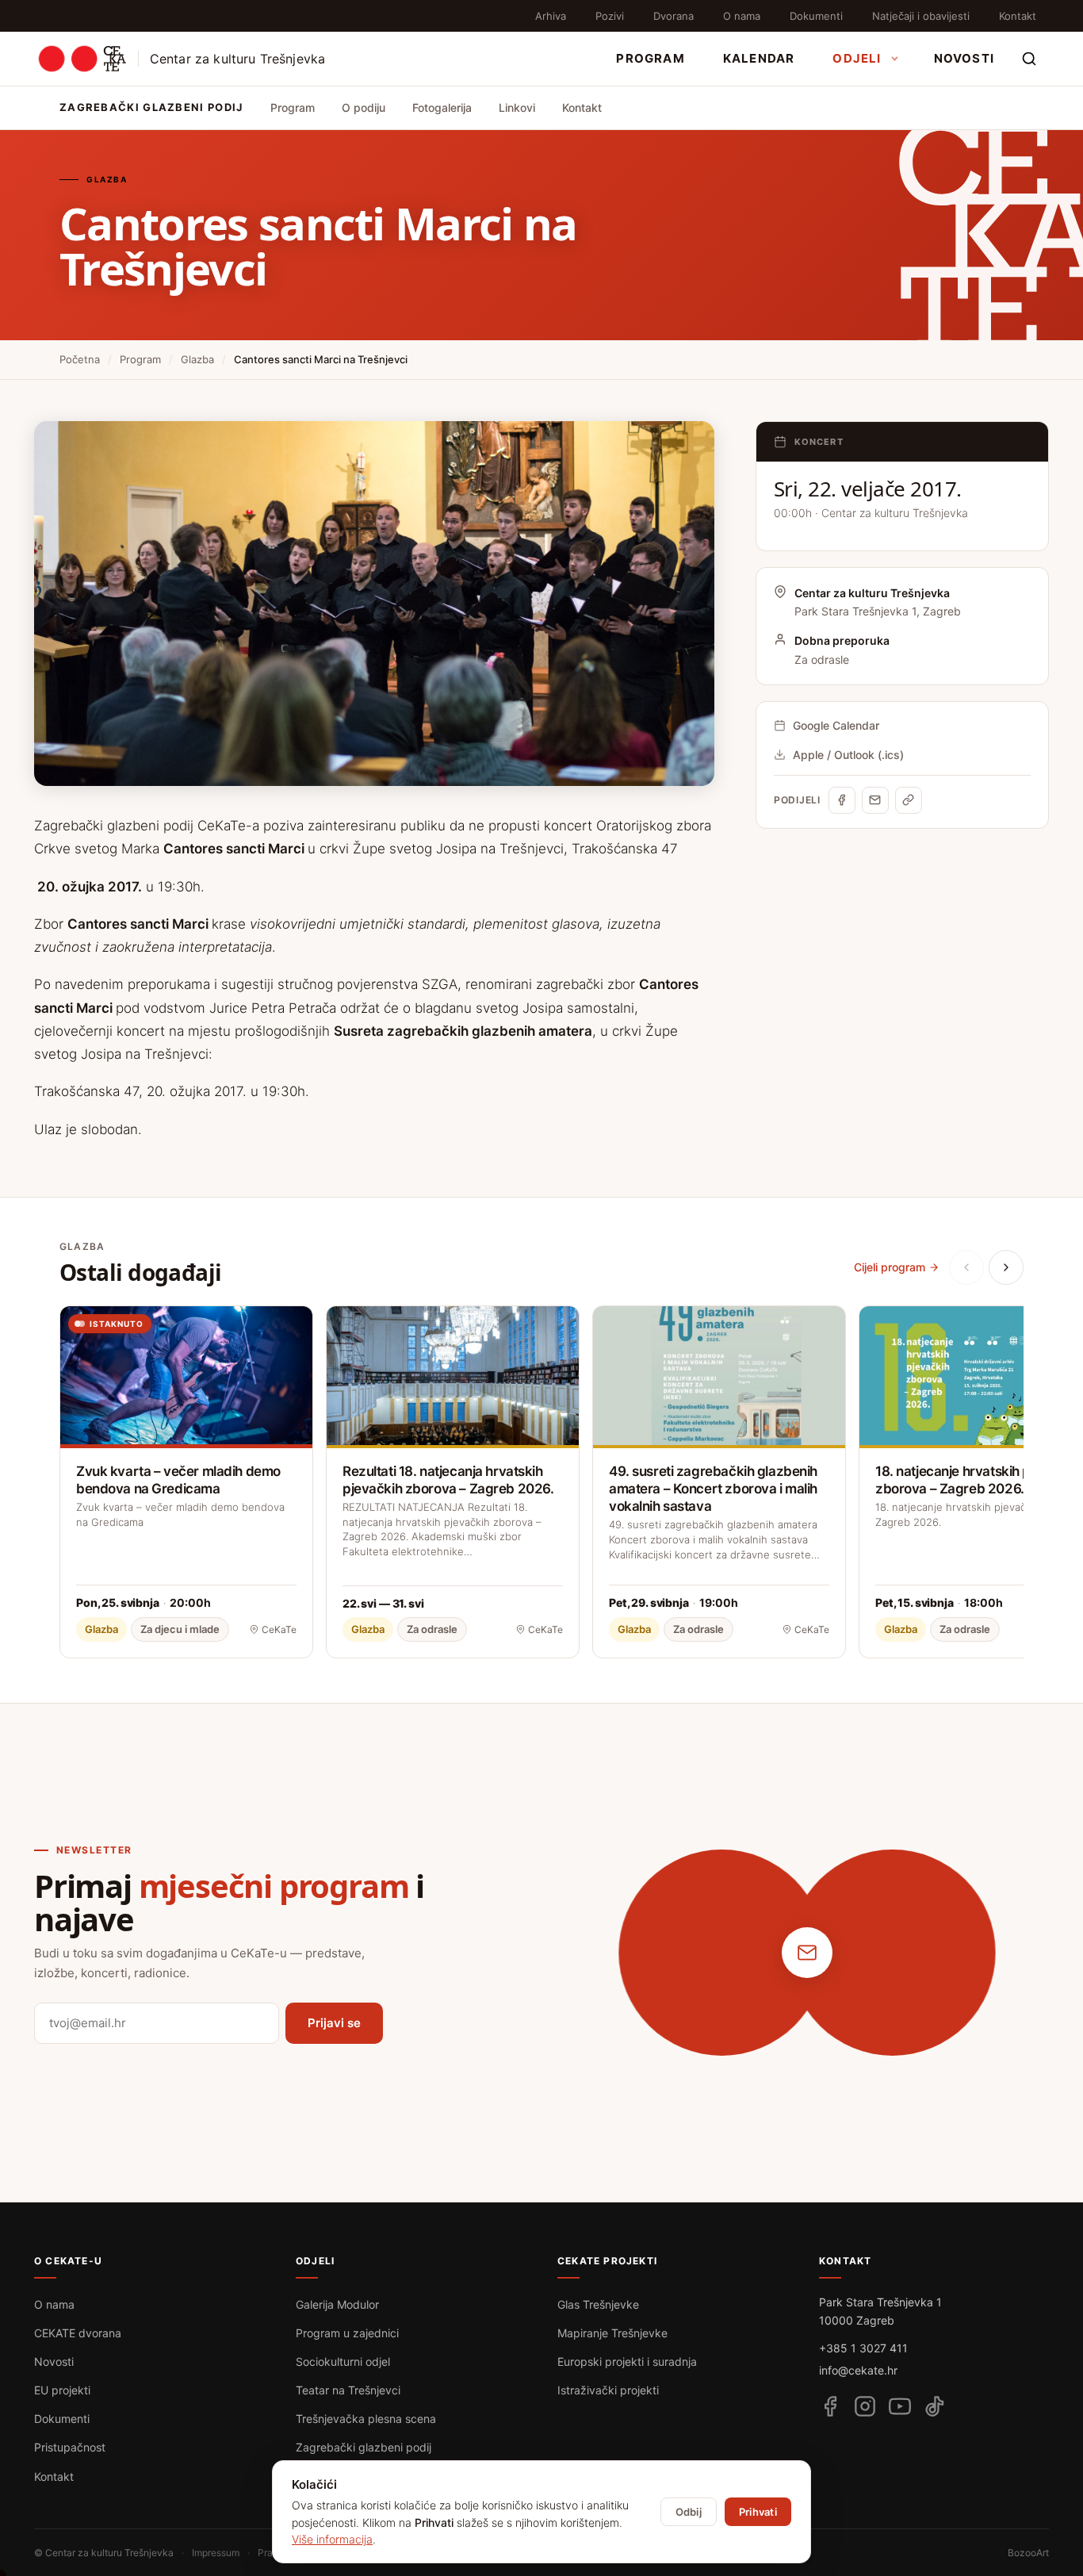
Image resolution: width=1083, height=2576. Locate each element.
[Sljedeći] (1006, 1267)
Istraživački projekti (608, 2390)
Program (650, 58)
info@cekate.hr (858, 2370)
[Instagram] (865, 2406)
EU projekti (62, 2390)
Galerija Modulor (337, 2304)
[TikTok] (935, 2406)
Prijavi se (334, 2023)
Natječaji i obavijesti (921, 16)
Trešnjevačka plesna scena (366, 2419)
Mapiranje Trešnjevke (612, 2333)
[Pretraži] (1029, 59)
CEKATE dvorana (78, 2333)
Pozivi (610, 16)
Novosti (964, 58)
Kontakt (1018, 16)
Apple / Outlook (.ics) (848, 755)
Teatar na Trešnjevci (348, 2390)
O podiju (364, 107)
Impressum (216, 2553)
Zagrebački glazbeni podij (364, 2447)
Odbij (689, 2512)
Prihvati (758, 2512)
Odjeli (857, 58)
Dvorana (674, 16)
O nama (742, 16)
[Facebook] (842, 800)
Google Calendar (836, 725)
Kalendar (759, 58)
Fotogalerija (442, 107)
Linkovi (517, 107)
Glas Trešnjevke (598, 2304)
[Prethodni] (966, 1267)
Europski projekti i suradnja (627, 2361)
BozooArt (1028, 2553)
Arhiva (551, 16)
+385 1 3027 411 (863, 2348)
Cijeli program (890, 1267)
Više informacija (332, 2539)
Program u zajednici (347, 2333)
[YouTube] (900, 2406)
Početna (80, 359)
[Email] (875, 800)
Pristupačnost (70, 2447)
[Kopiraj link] (909, 800)
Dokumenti (816, 16)
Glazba (197, 359)
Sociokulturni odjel (343, 2361)
